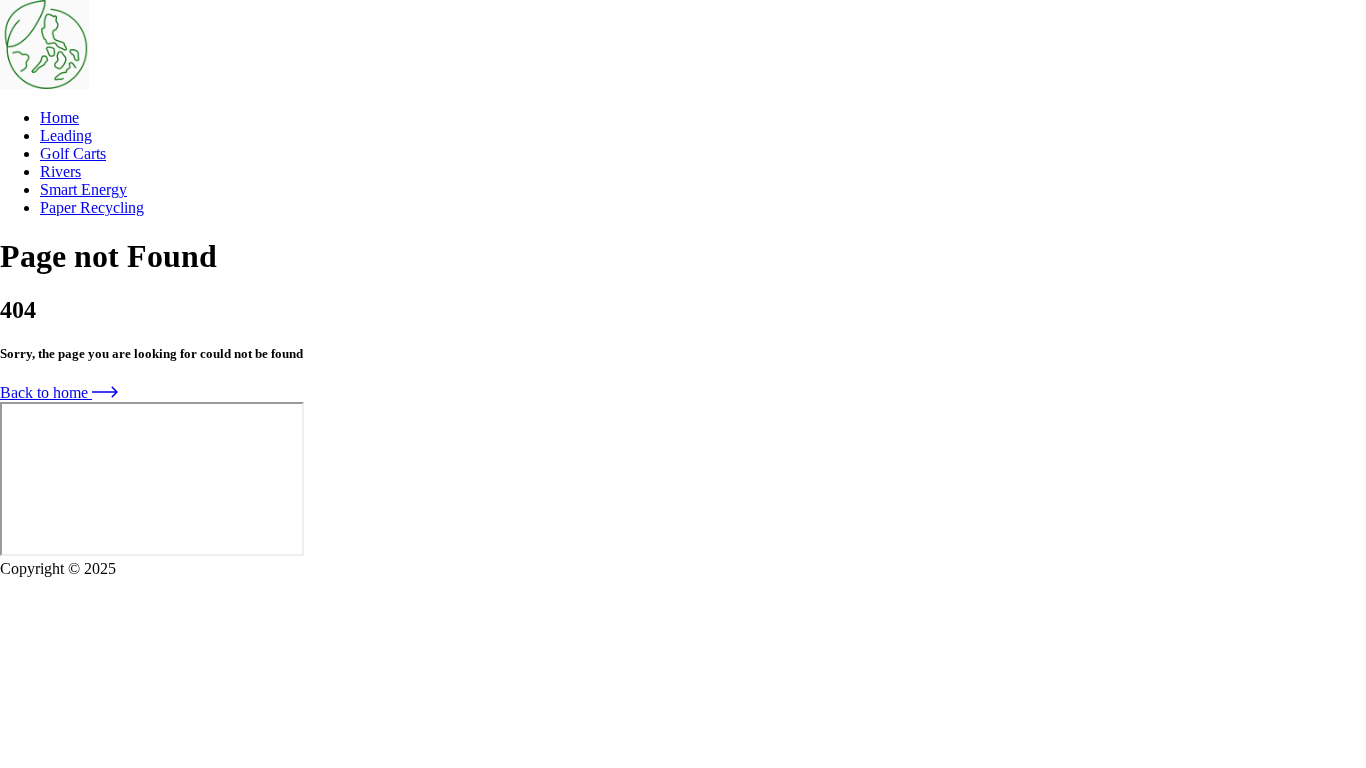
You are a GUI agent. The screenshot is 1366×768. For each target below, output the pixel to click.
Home (59, 117)
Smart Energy (83, 189)
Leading (66, 135)
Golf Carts (73, 153)
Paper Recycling (92, 207)
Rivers (60, 171)
